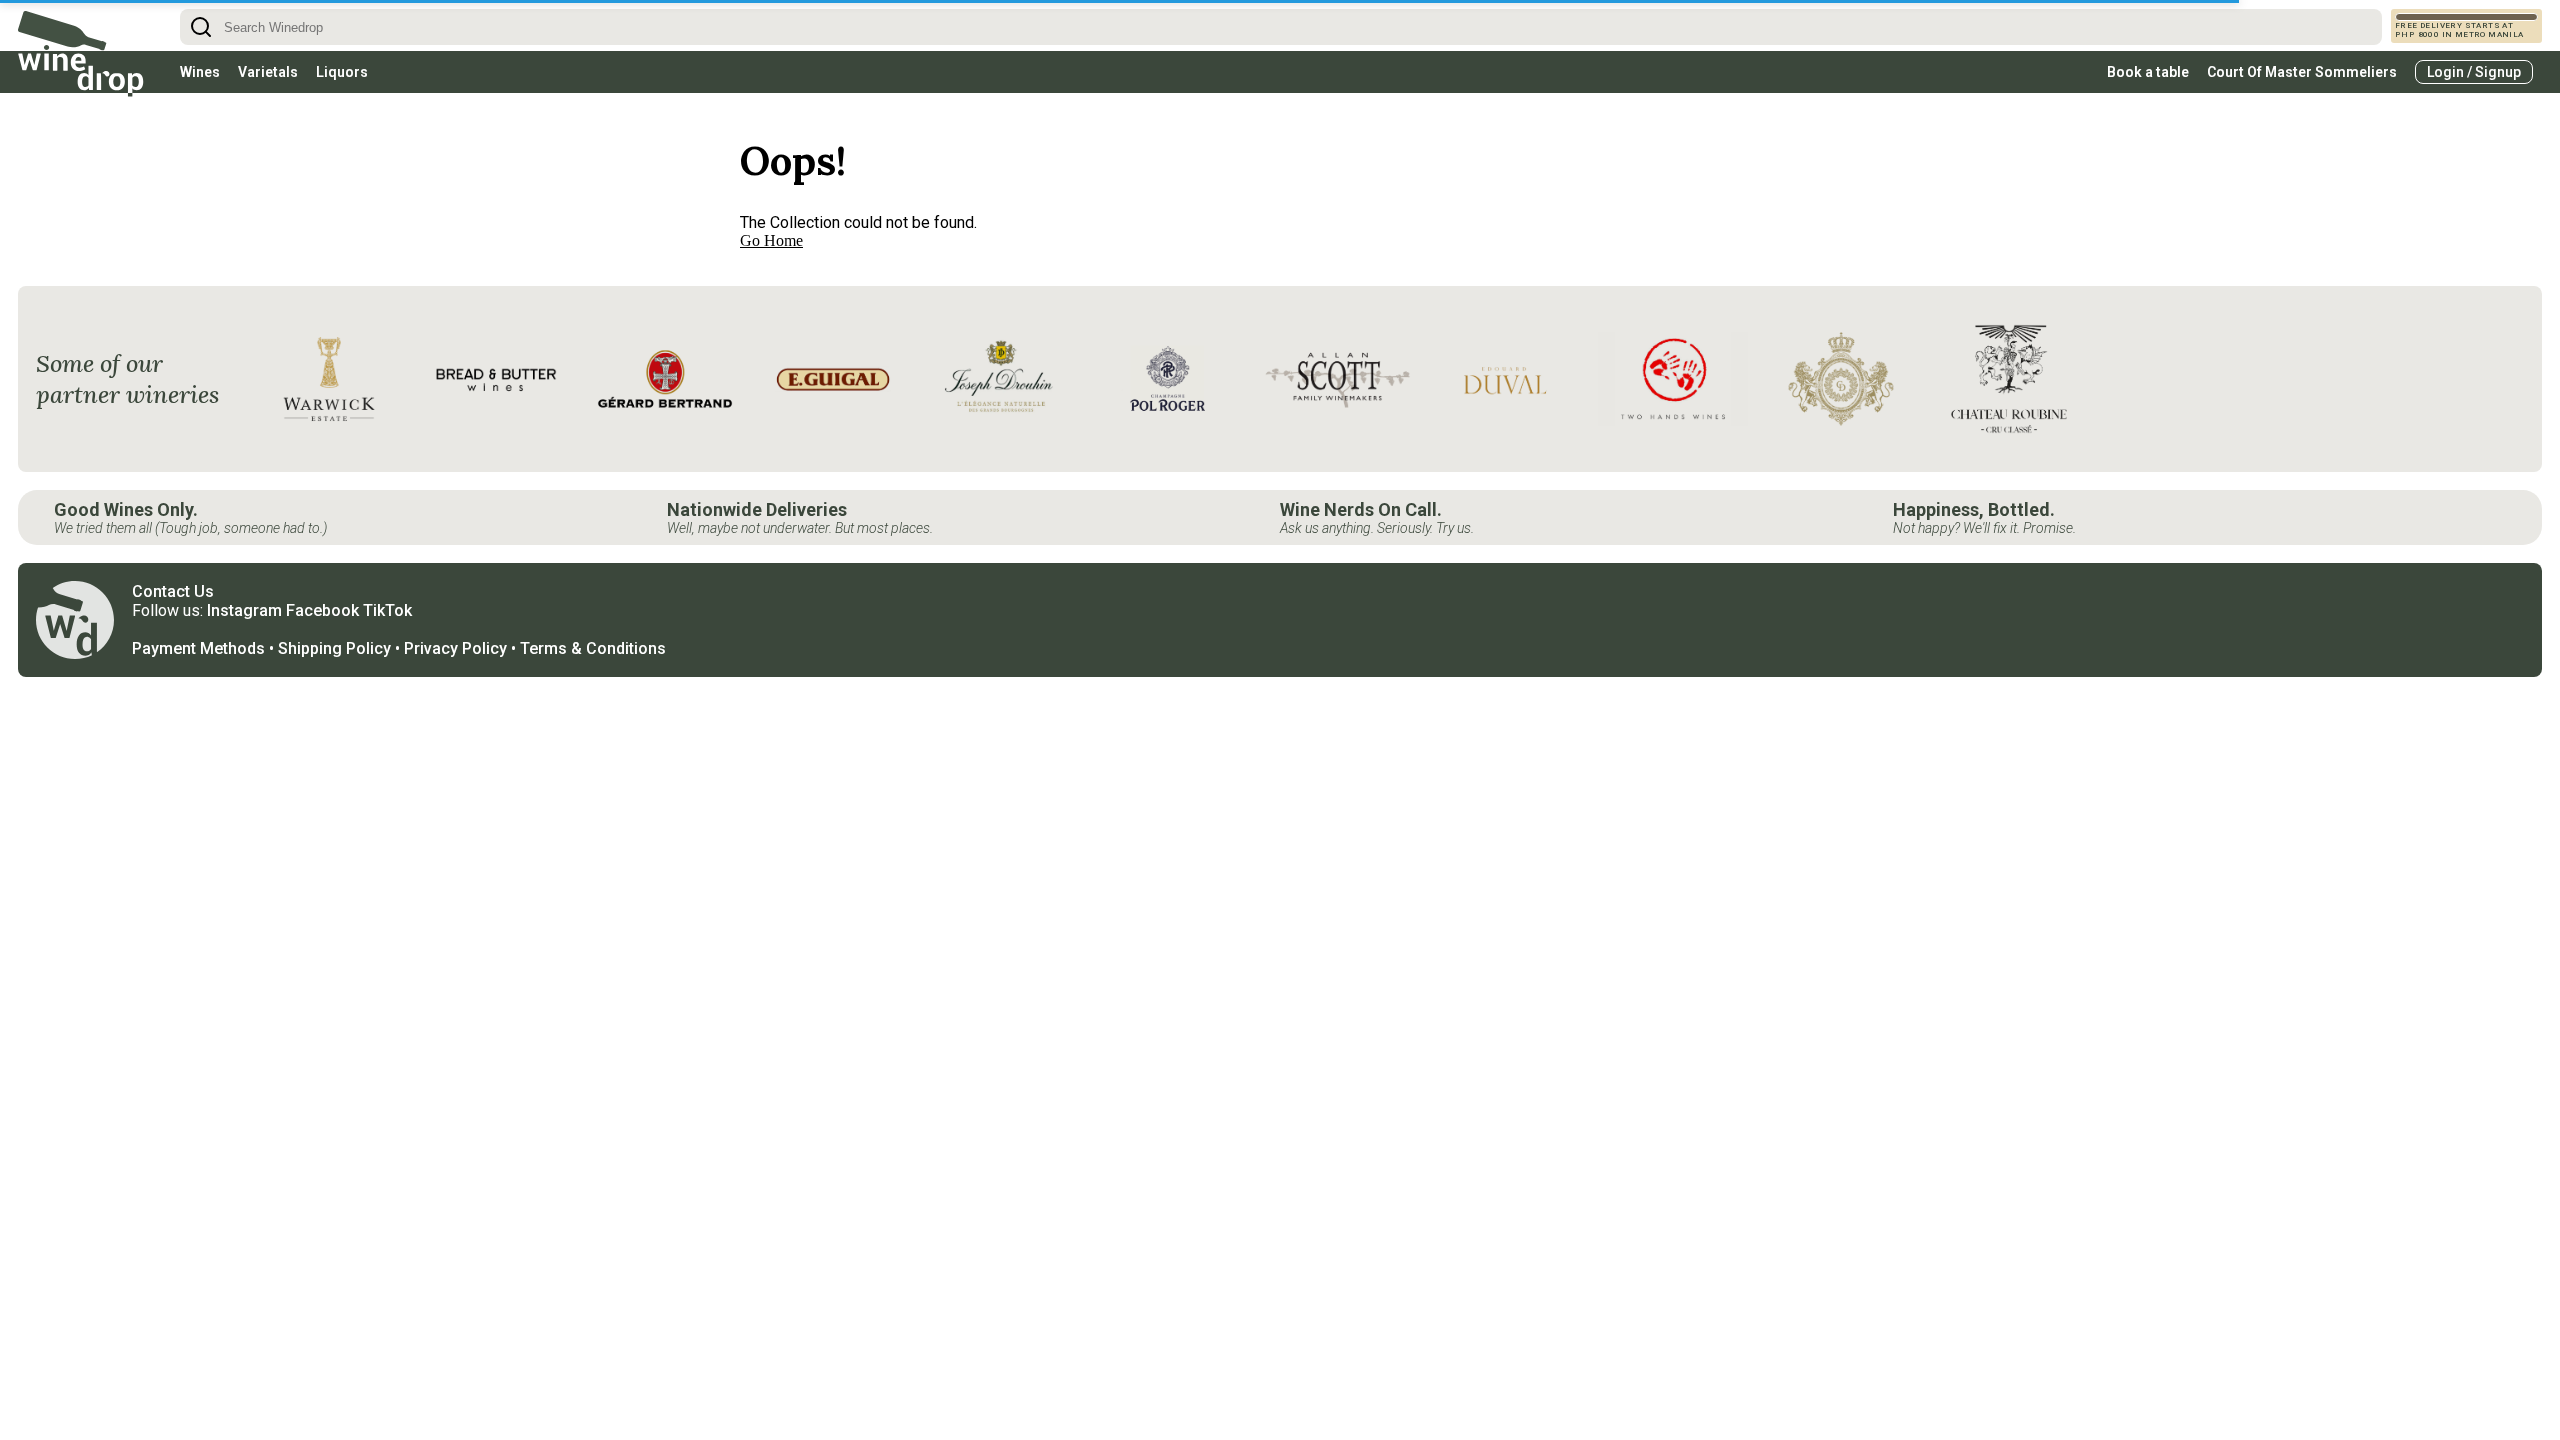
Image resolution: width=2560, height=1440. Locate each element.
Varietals (268, 72)
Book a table (2148, 72)
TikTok (387, 610)
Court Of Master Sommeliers (2302, 72)
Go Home (771, 240)
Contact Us (173, 591)
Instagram (244, 610)
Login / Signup (2474, 72)
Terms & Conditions (593, 648)
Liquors (342, 72)
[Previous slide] (280, 378)
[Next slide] (2497, 378)
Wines (200, 72)
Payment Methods (198, 648)
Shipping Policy (334, 648)
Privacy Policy (455, 648)
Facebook (322, 610)
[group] (329, 379)
